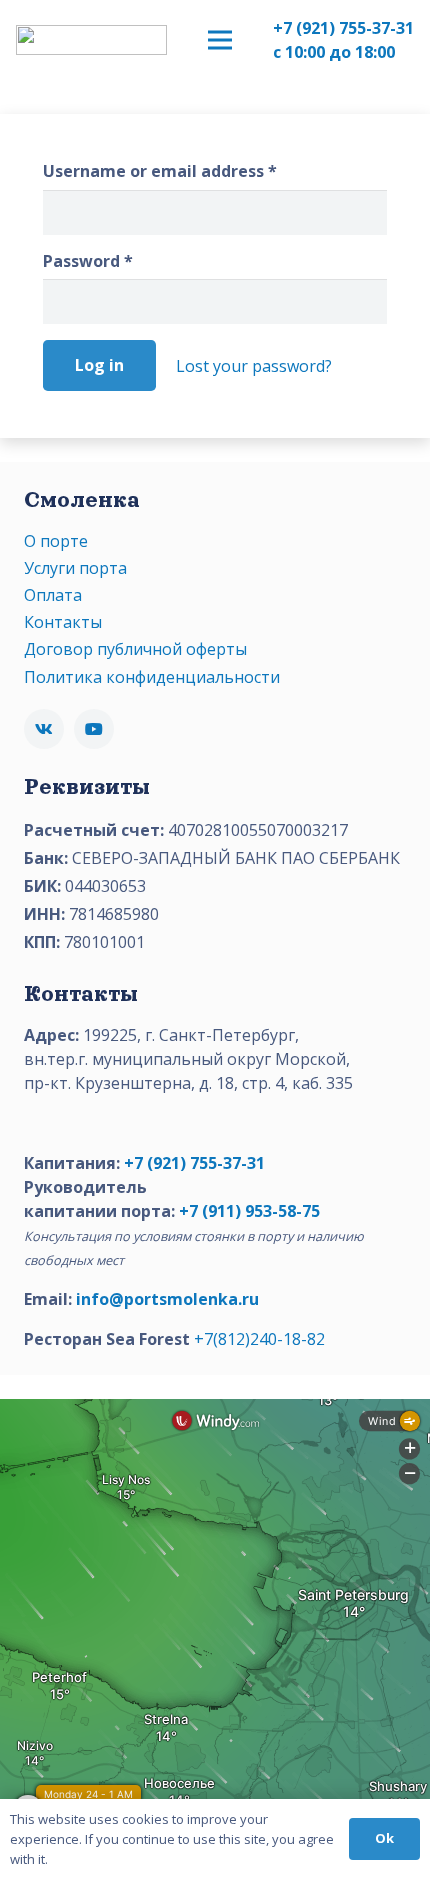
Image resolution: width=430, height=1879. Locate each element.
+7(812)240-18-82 (259, 1339)
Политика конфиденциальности (152, 677)
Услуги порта (75, 568)
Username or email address (160, 171)
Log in (99, 365)
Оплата (53, 595)
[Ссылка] (91, 40)
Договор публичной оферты (135, 649)
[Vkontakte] (44, 729)
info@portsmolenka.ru (167, 1299)
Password (88, 261)
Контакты (63, 622)
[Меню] (220, 40)
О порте (56, 541)
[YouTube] (94, 729)
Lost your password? (254, 366)
